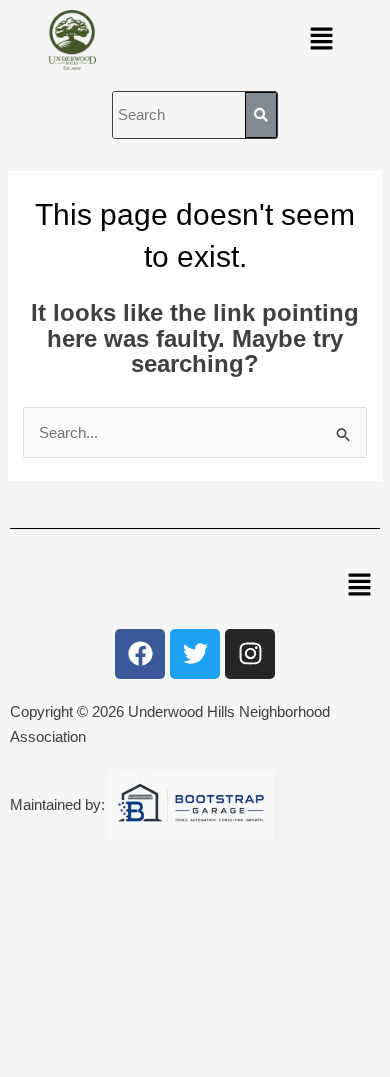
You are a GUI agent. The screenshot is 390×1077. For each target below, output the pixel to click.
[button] (322, 40)
